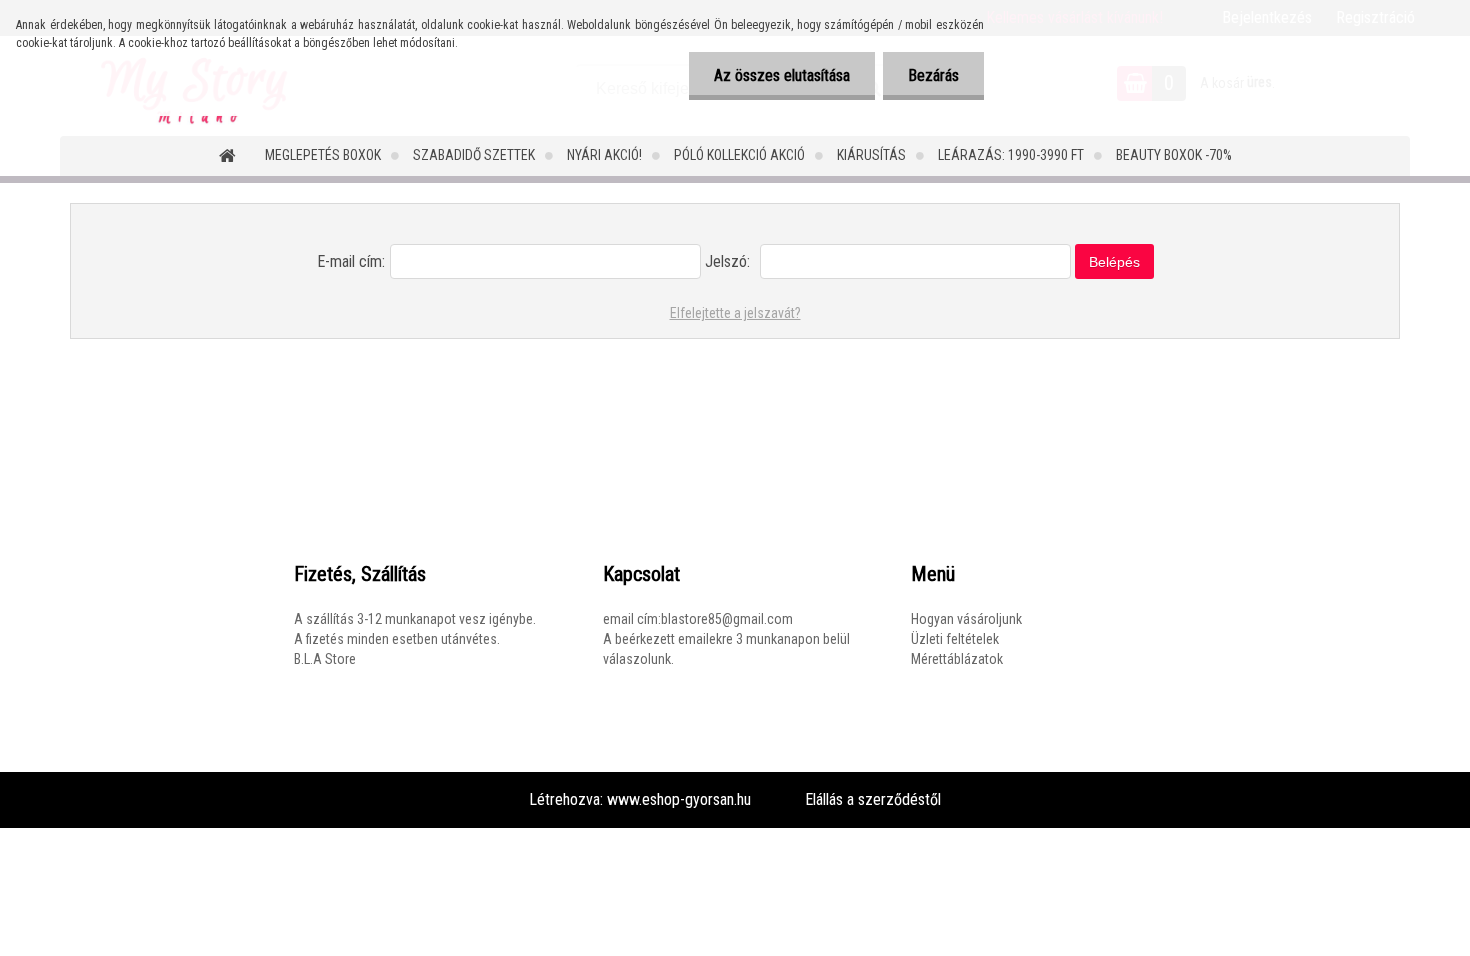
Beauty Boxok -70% (1174, 155)
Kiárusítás (871, 155)
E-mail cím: (351, 261)
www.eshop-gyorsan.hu (679, 799)
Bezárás (933, 75)
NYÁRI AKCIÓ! (604, 155)
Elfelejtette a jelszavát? (735, 313)
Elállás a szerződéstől (873, 799)
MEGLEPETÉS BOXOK (323, 155)
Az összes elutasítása (782, 75)
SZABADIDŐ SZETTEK (474, 155)
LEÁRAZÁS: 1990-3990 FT (1011, 155)
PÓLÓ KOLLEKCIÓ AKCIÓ (739, 155)
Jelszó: (727, 261)
